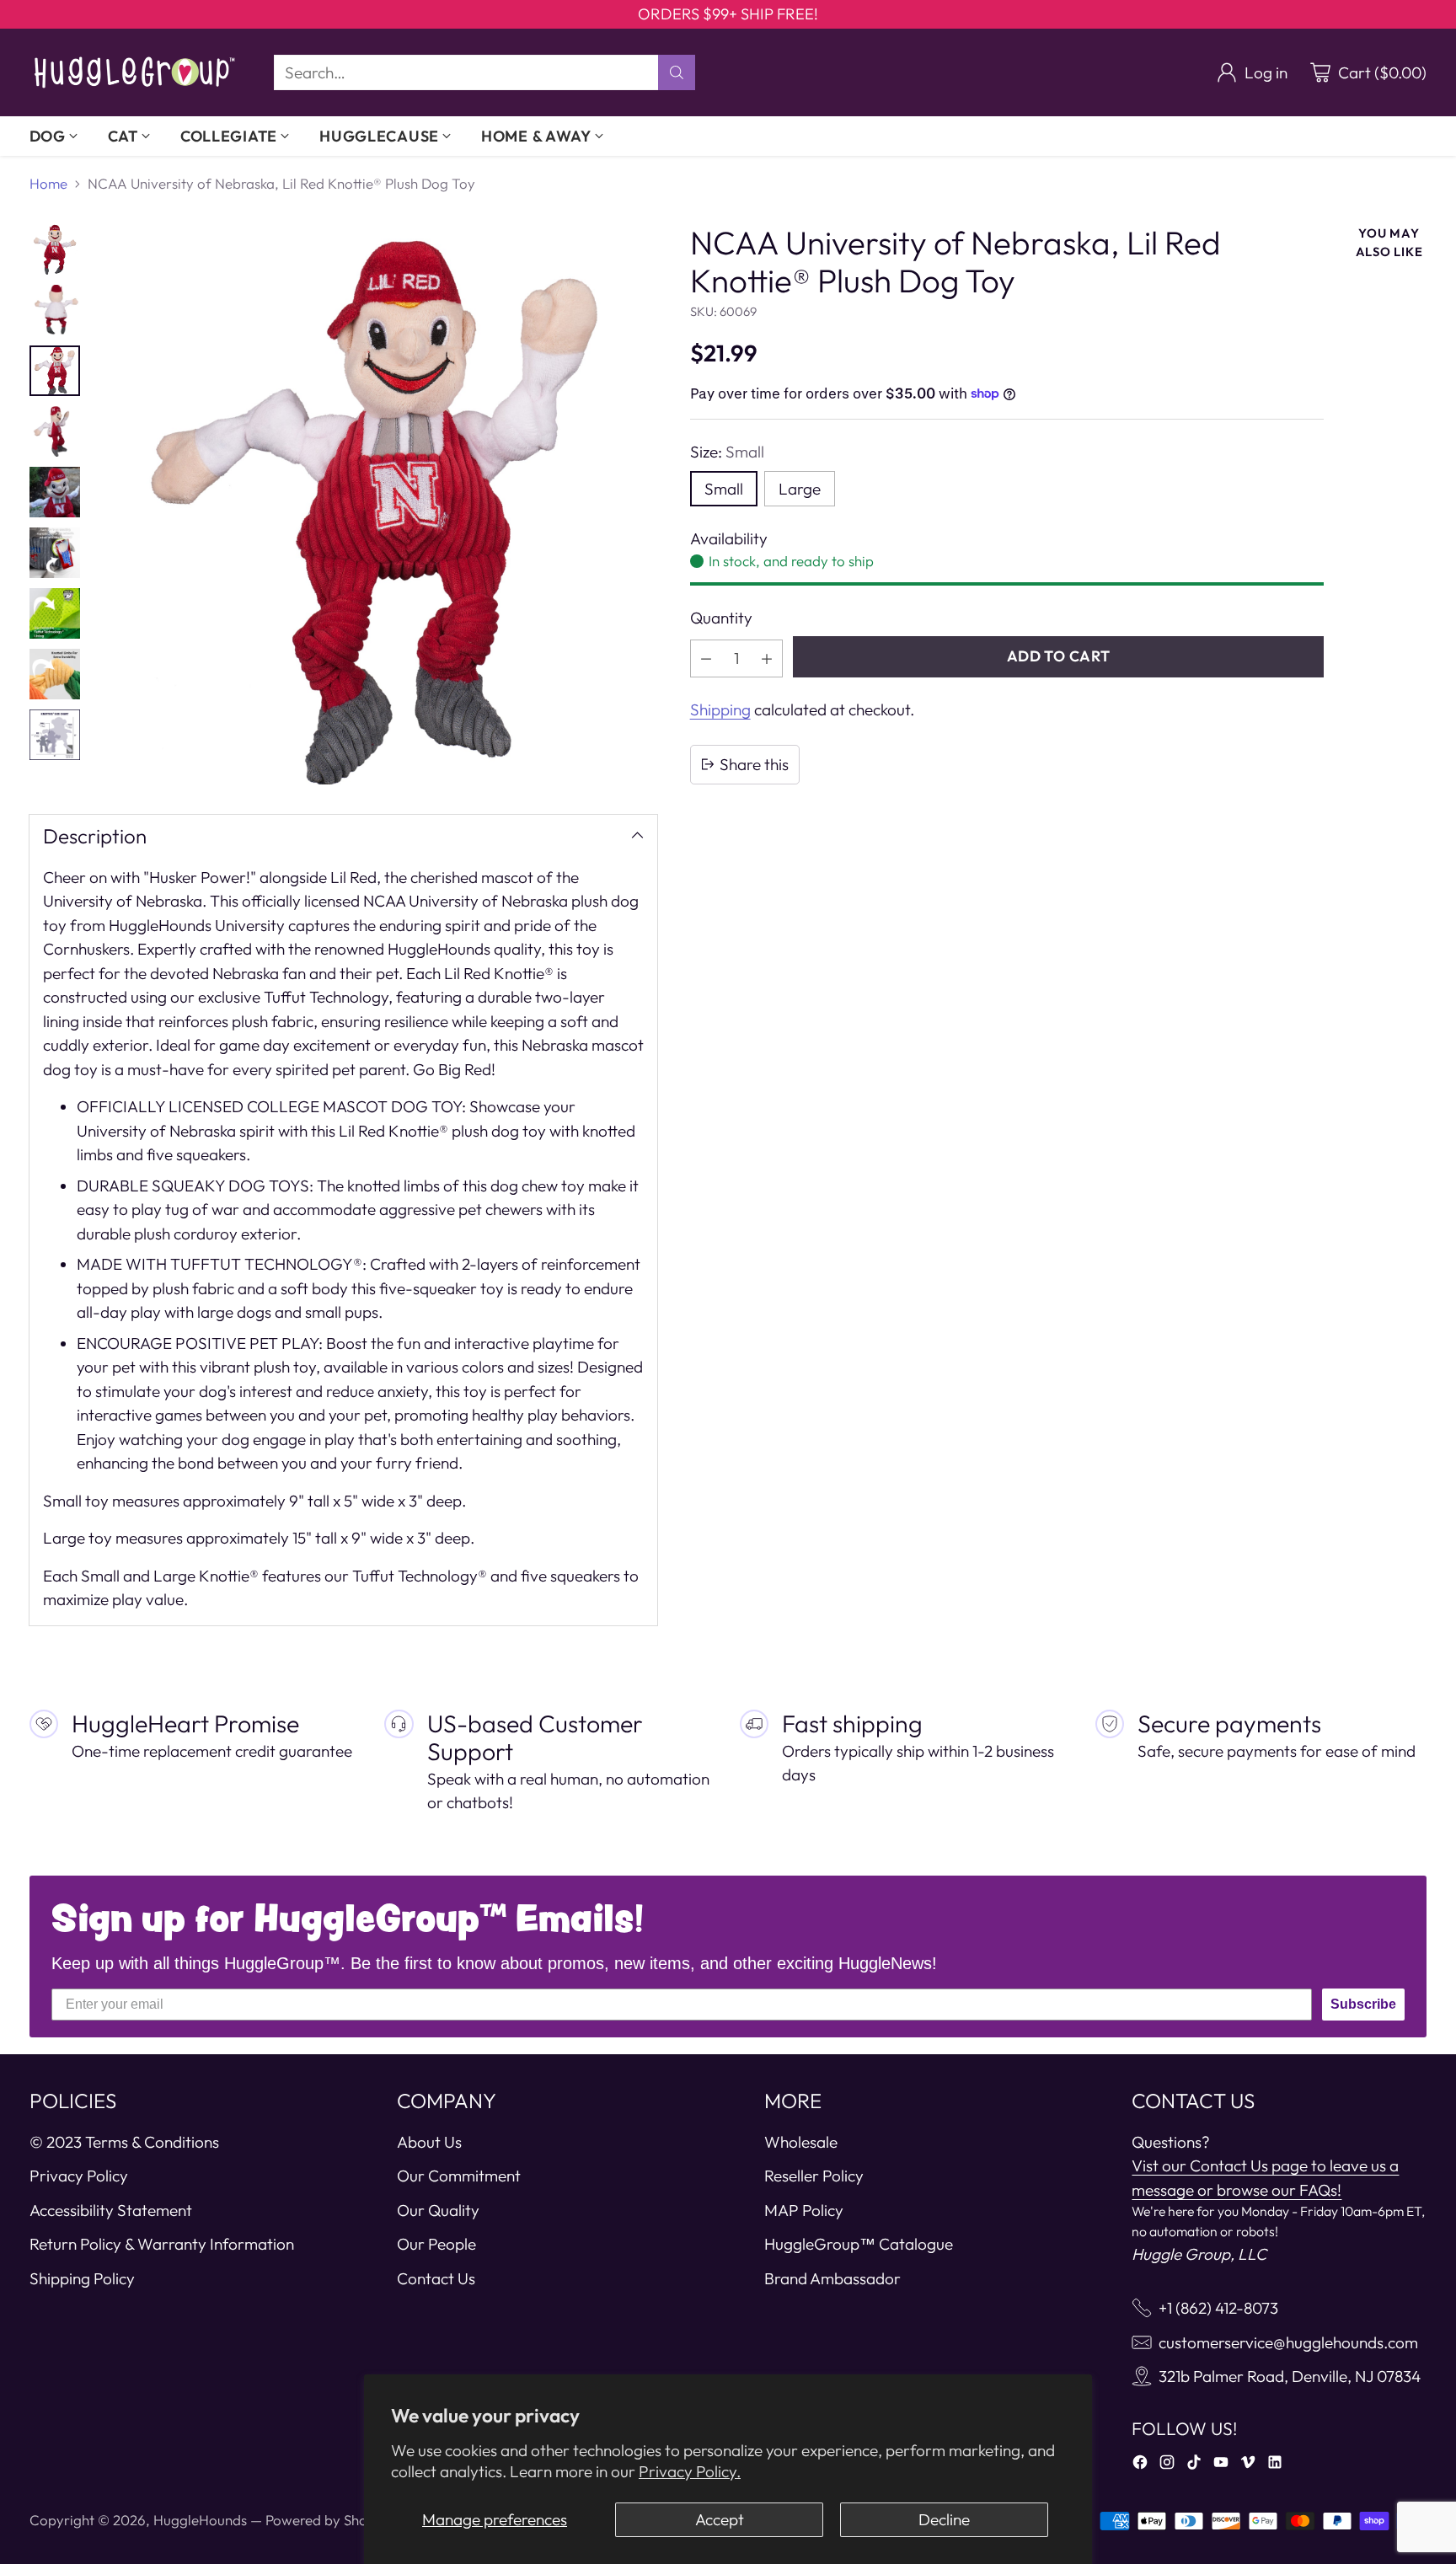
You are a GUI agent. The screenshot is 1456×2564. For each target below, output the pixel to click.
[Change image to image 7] (55, 613)
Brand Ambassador (832, 2278)
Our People (436, 2244)
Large (800, 488)
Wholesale (801, 2142)
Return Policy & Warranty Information (162, 2244)
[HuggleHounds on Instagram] (1167, 2465)
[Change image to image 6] (55, 553)
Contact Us (436, 2278)
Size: (727, 452)
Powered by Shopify (329, 2520)
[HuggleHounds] (135, 72)
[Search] (677, 72)
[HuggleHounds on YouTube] (1221, 2465)
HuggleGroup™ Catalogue (859, 2244)
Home (48, 183)
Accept (720, 2519)
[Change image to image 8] (55, 674)
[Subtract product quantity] (706, 658)
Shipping (720, 709)
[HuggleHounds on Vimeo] (1248, 2465)
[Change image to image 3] (55, 371)
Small (724, 488)
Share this (754, 764)
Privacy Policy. (690, 2471)
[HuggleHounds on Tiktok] (1194, 2465)
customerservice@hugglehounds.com (1288, 2342)
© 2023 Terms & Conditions (124, 2142)
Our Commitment (459, 2176)
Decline (944, 2519)
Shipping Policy (82, 2278)
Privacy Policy (79, 2176)
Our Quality (438, 2210)
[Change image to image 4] (55, 431)
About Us (429, 2142)
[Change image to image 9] (55, 735)
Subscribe (1363, 2004)
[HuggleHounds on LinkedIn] (1275, 2465)
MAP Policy (804, 2210)
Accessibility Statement (111, 2210)
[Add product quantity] (767, 658)
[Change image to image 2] (55, 310)
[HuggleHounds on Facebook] (1140, 2465)
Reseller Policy (814, 2176)
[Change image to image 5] (55, 492)
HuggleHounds (200, 2520)
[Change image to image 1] (55, 249)
